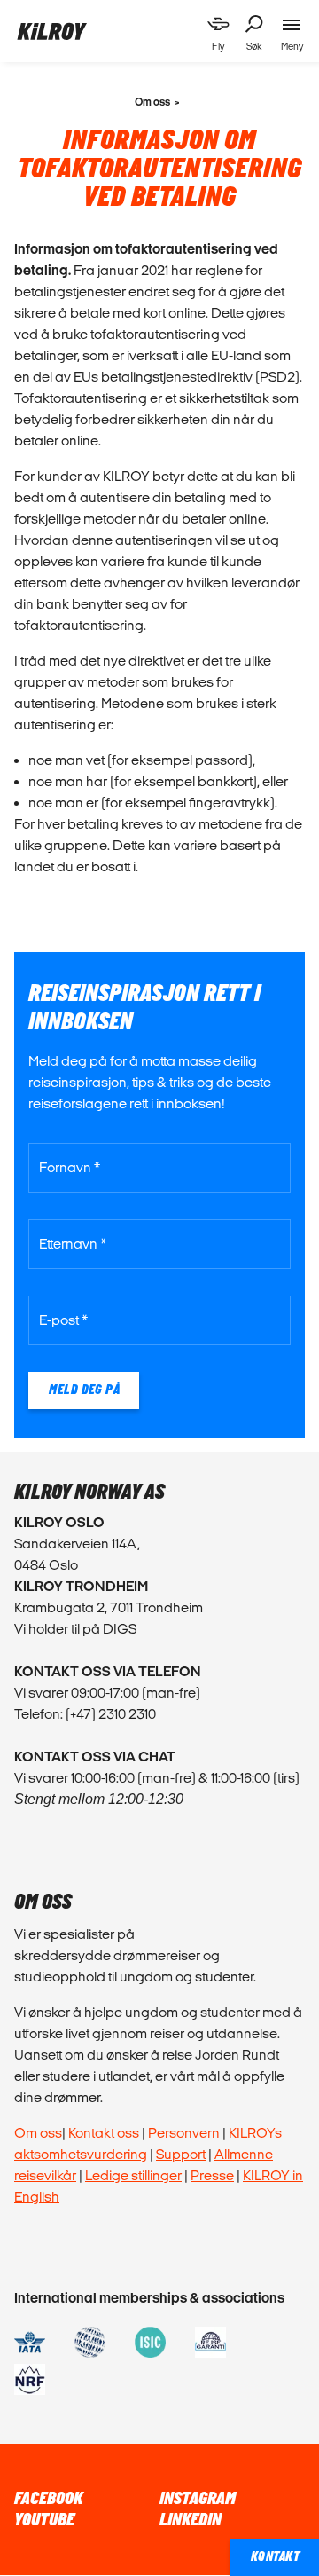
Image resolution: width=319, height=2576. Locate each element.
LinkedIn (191, 2520)
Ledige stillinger (133, 2175)
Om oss (38, 2133)
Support (181, 2154)
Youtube (44, 2520)
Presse (212, 2175)
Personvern (184, 2133)
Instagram (198, 2499)
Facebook (48, 2499)
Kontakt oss (104, 2133)
